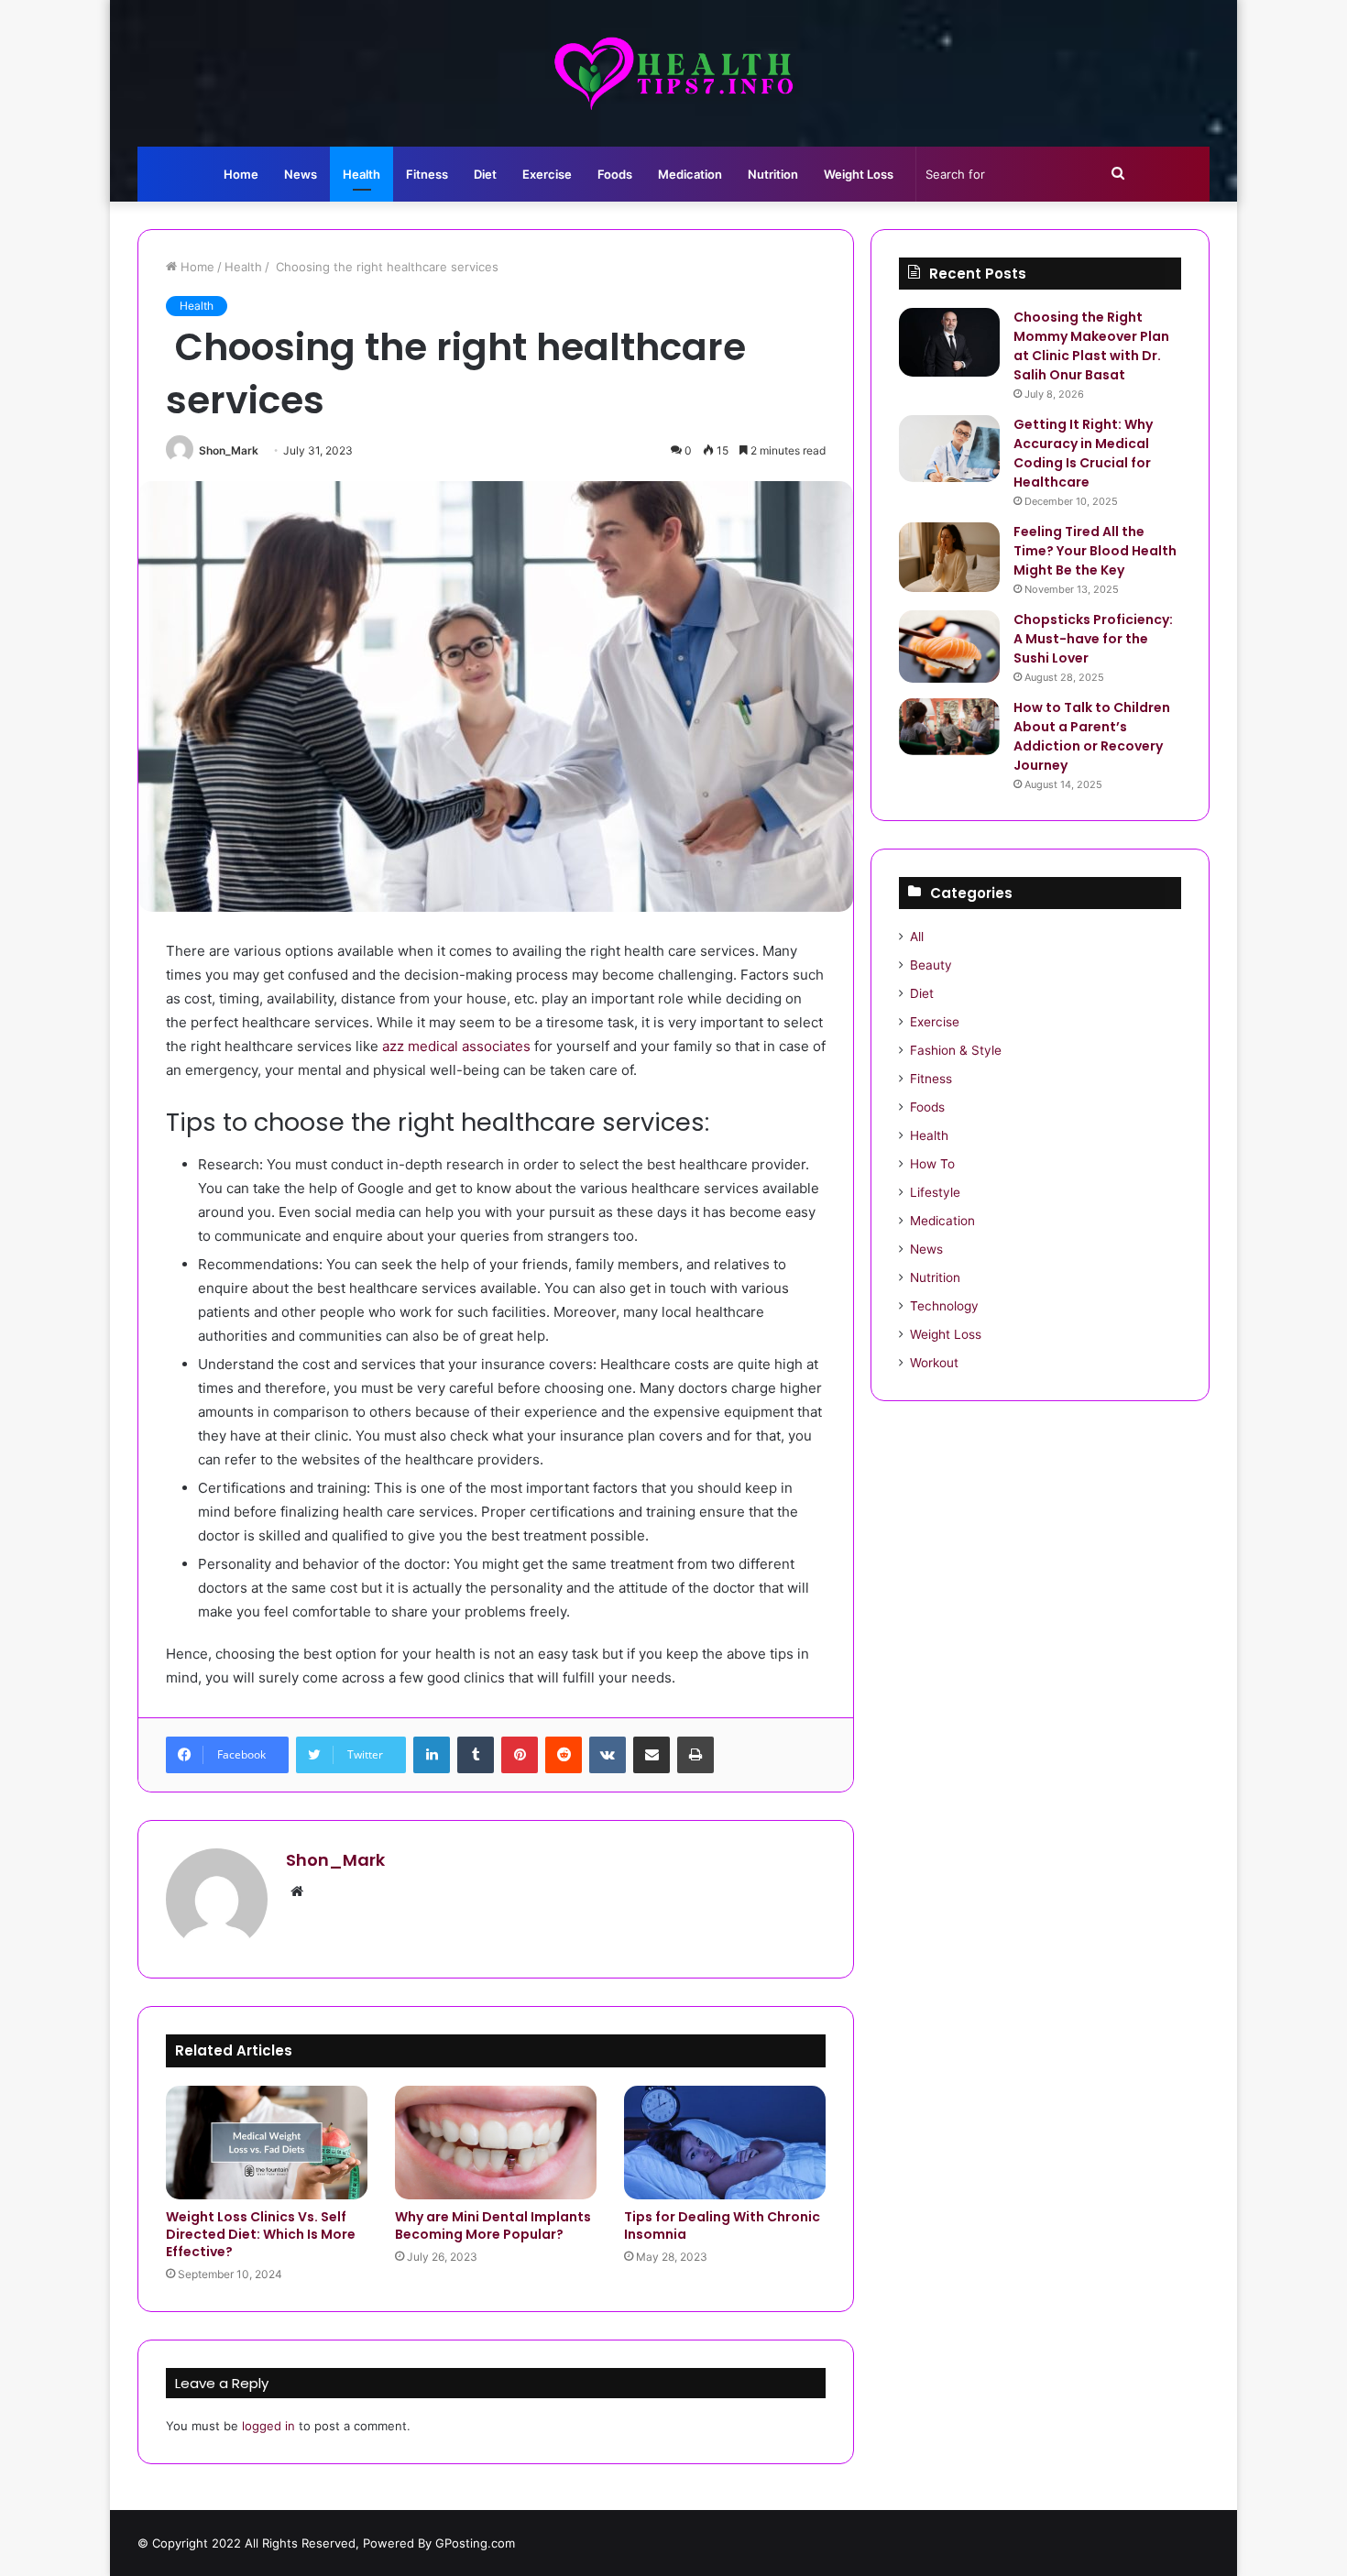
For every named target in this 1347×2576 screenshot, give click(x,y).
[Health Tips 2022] (673, 73)
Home (241, 174)
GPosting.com (475, 2543)
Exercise (547, 174)
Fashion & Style (956, 1050)
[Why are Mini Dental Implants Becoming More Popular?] (496, 2143)
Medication (690, 174)
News (301, 174)
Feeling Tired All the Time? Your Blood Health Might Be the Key (1095, 551)
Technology (944, 1306)
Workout (934, 1363)
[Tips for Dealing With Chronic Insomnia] (725, 2143)
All (917, 937)
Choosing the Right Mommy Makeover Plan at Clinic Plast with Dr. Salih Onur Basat (1091, 346)
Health (361, 174)
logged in (268, 2426)
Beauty (931, 965)
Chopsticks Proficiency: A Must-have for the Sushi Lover (1093, 639)
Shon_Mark (229, 450)
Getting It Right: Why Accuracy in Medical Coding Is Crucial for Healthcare (1083, 453)
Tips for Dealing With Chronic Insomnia (722, 2225)
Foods (615, 174)
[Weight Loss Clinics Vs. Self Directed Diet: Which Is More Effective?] (267, 2143)
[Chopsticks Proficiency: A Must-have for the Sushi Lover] (949, 647)
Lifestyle (935, 1192)
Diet (485, 174)
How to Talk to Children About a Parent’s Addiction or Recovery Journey (1092, 736)
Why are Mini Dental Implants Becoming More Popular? (493, 2225)
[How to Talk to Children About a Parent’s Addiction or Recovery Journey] (949, 727)
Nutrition (773, 174)
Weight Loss (859, 174)
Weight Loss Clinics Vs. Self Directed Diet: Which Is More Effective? (261, 2234)
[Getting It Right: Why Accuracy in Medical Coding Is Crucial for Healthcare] (949, 449)
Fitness (427, 174)
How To (932, 1164)
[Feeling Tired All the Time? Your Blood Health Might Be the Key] (949, 557)
